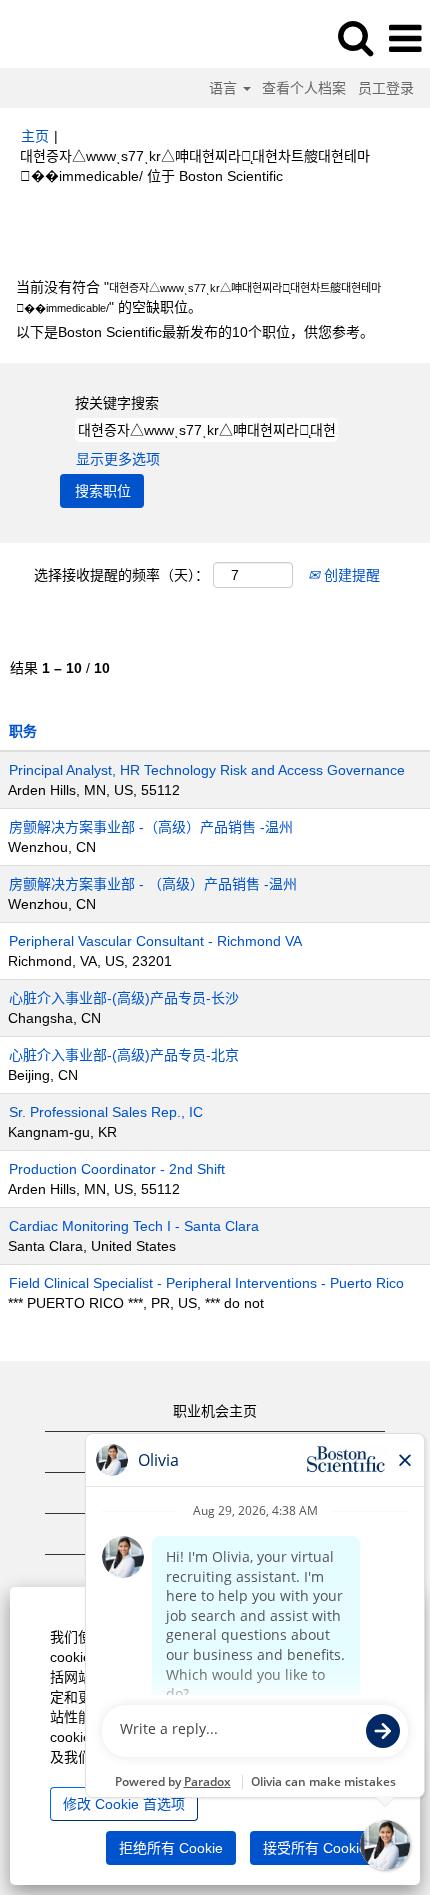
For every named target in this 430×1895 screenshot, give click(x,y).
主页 (35, 136)
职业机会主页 (215, 1411)
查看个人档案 (304, 88)
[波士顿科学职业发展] (71, 38)
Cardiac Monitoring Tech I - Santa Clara (134, 1226)
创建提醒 (350, 575)
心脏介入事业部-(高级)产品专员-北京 (124, 1055)
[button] (405, 38)
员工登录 (386, 88)
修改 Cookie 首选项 (124, 1804)
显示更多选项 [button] (118, 459)
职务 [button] (23, 731)
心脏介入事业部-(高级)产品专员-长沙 (124, 998)
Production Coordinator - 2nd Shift (117, 1169)
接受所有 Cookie (315, 1848)
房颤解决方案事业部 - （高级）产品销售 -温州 (153, 884)
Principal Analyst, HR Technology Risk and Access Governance (207, 770)
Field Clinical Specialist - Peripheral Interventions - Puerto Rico (206, 1283)
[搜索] (355, 37)
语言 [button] (225, 88)
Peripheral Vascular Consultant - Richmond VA (155, 941)
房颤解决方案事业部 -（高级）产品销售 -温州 (151, 827)
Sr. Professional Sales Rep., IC (106, 1112)
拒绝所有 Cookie (171, 1848)
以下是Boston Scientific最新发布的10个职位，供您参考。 (195, 332)
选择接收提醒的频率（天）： (121, 575)
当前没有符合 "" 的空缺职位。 (198, 297)
